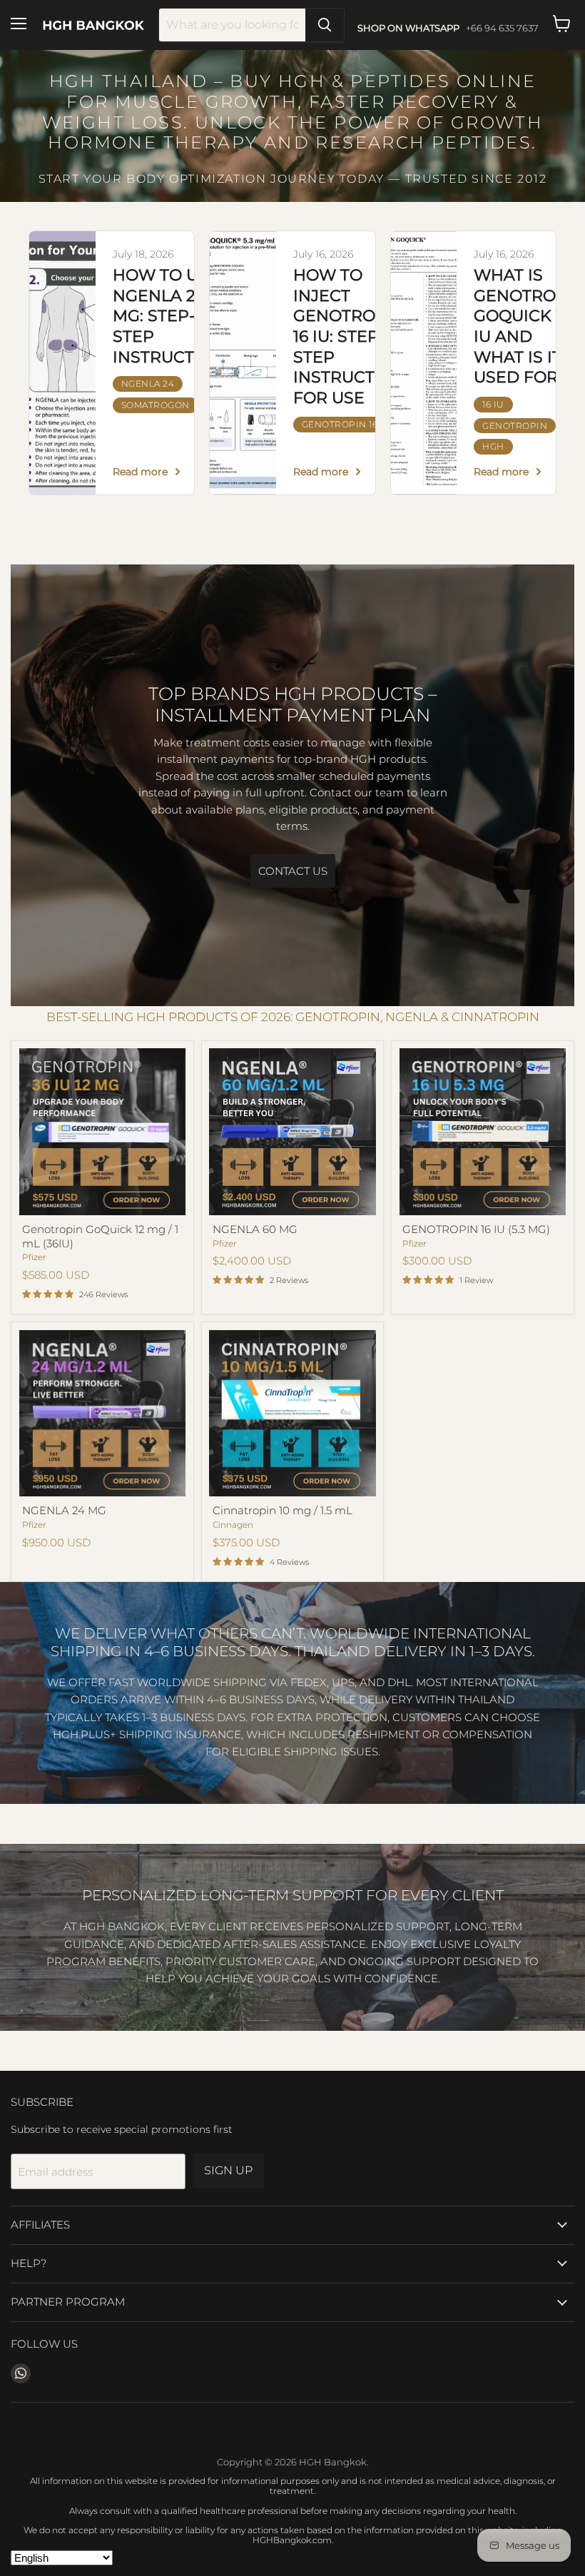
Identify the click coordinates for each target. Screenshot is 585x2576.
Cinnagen (233, 1525)
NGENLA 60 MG (255, 1229)
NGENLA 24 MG (64, 1510)
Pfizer (34, 1257)
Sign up (228, 2170)
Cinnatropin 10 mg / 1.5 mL (283, 1510)
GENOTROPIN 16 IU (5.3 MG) (476, 1229)
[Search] (325, 25)
